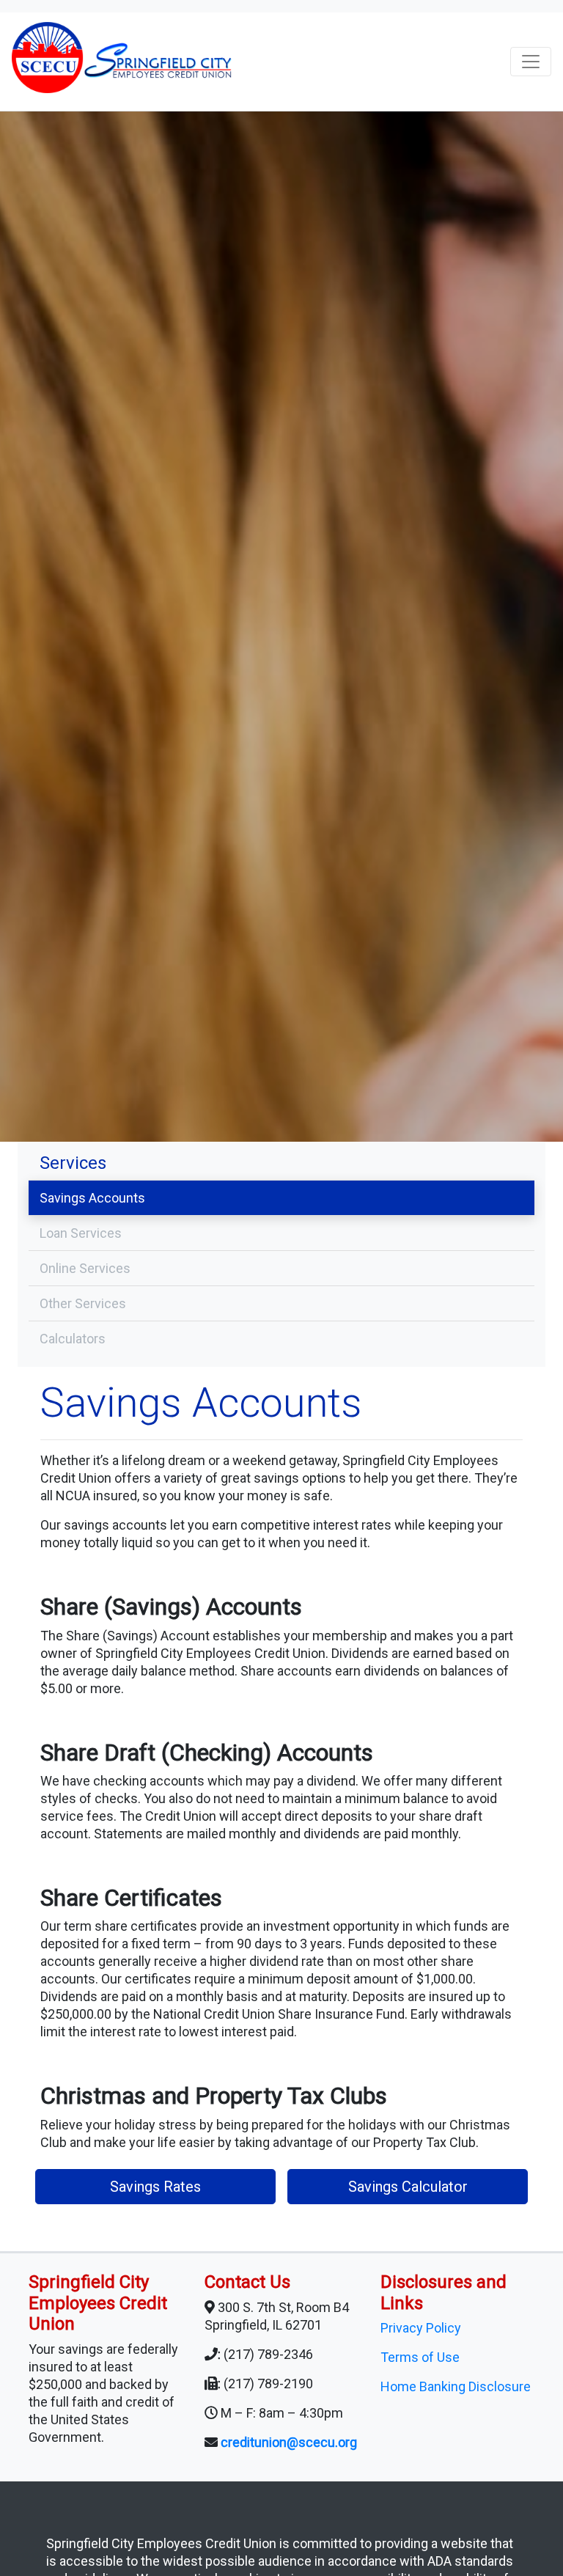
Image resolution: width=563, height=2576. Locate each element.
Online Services (85, 1268)
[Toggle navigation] (531, 62)
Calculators (73, 1339)
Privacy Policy (421, 2328)
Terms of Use (420, 2357)
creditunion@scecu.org (289, 2442)
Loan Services (81, 1233)
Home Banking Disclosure (456, 2386)
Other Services (83, 1303)
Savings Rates (155, 2187)
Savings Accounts (92, 1198)
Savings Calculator (408, 2187)
